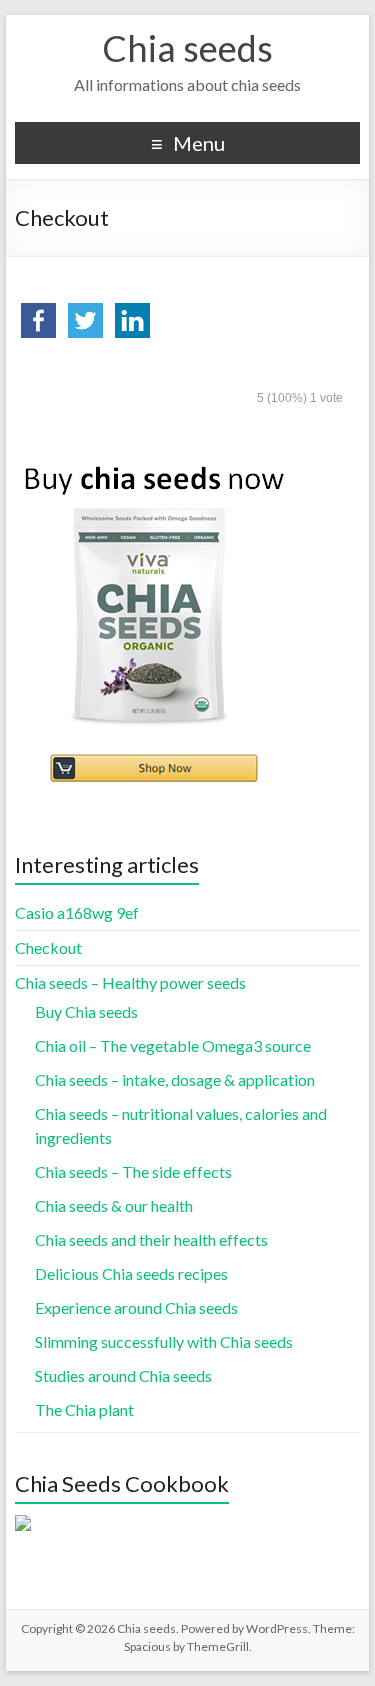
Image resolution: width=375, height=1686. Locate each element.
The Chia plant (84, 1409)
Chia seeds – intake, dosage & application (175, 1079)
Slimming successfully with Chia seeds (164, 1341)
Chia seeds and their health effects (151, 1239)
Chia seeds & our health (114, 1205)
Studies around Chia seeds (123, 1375)
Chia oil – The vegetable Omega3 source (173, 1045)
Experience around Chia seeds (136, 1307)
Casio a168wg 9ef (77, 912)
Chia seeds (187, 48)
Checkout (48, 947)
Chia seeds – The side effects (133, 1171)
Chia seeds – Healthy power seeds (130, 982)
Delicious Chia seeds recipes (131, 1273)
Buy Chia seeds (86, 1011)
